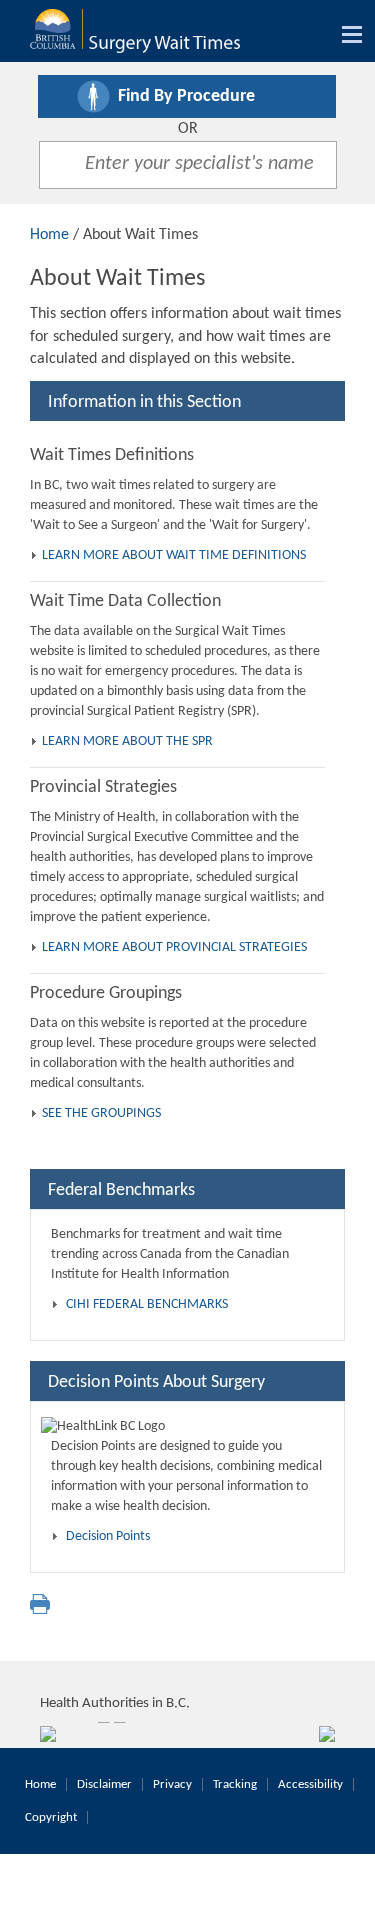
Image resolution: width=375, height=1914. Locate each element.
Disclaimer (104, 1784)
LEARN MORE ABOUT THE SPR (127, 741)
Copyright (51, 1817)
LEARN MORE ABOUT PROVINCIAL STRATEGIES (174, 947)
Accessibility (310, 1784)
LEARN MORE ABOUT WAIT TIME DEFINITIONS (174, 555)
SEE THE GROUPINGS (101, 1113)
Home (49, 235)
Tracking (235, 1784)
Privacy (172, 1784)
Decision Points (108, 1536)
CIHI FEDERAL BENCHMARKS (147, 1304)
